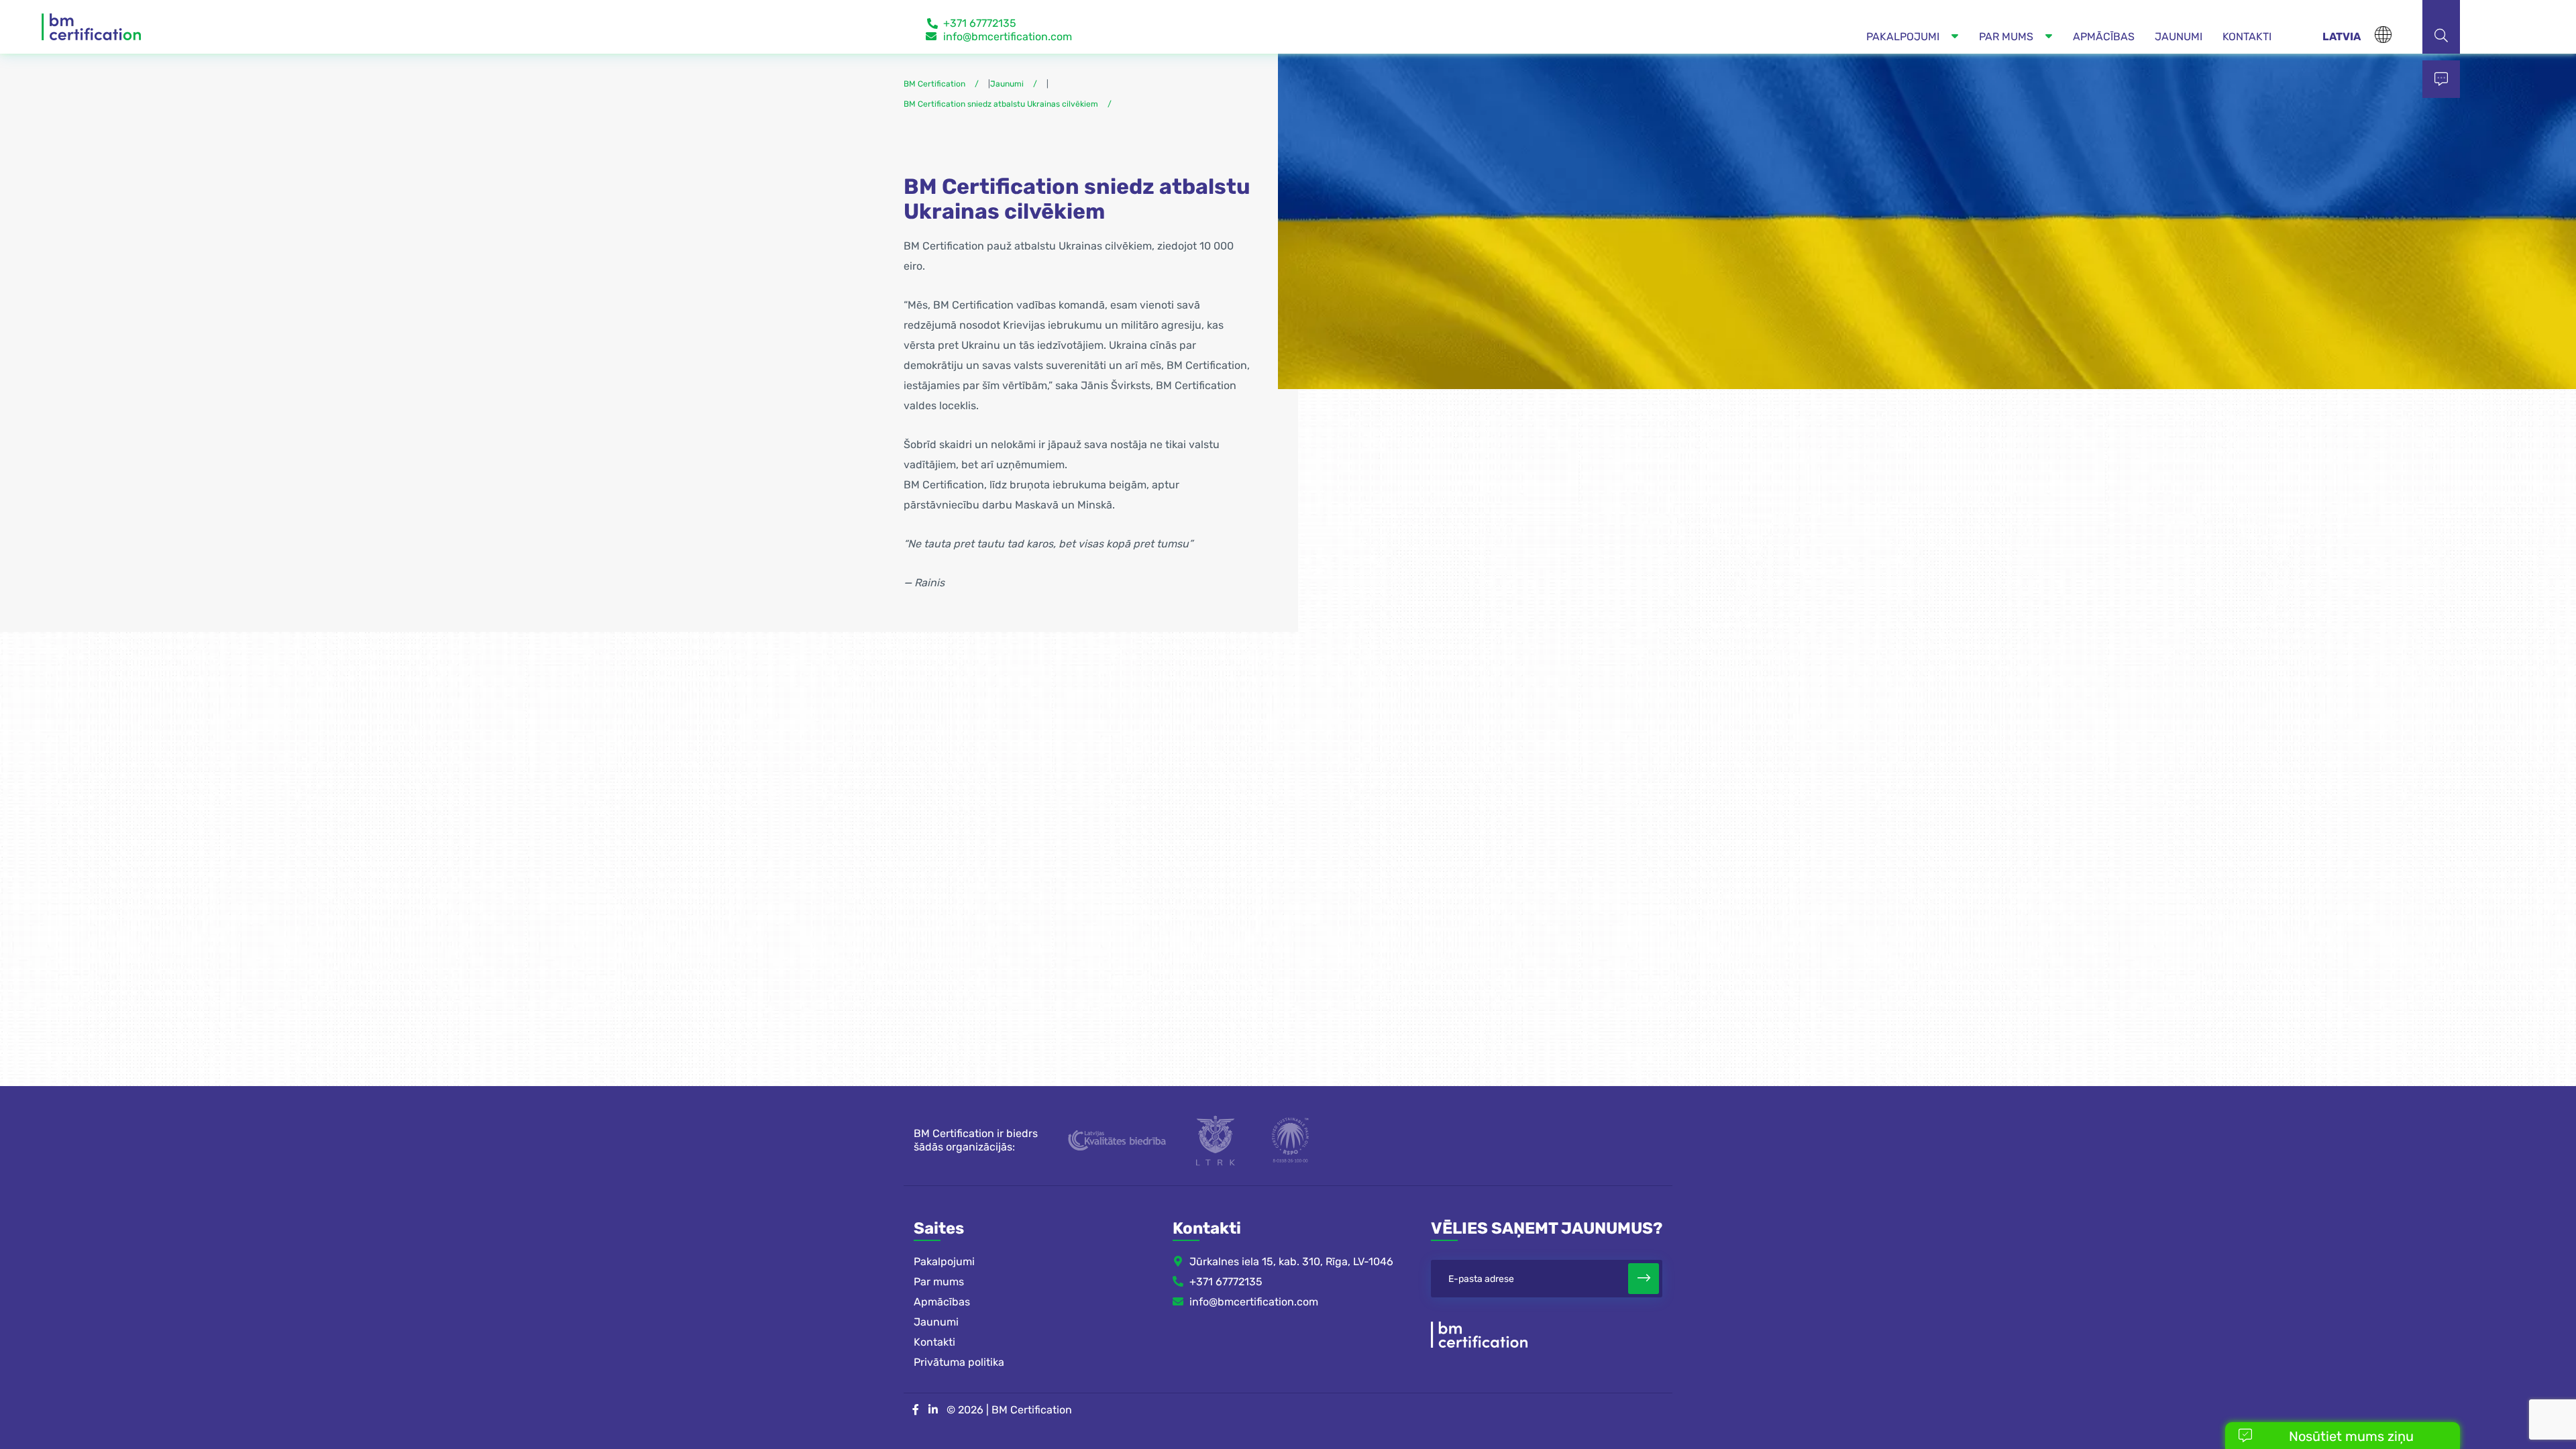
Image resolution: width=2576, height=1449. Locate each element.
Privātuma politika (959, 1362)
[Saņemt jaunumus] (1644, 1279)
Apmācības (942, 1302)
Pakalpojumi (944, 1262)
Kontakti (934, 1342)
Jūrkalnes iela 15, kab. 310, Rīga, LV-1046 (1291, 1262)
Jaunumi (936, 1322)
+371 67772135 (980, 23)
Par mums (939, 1282)
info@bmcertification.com (1008, 37)
